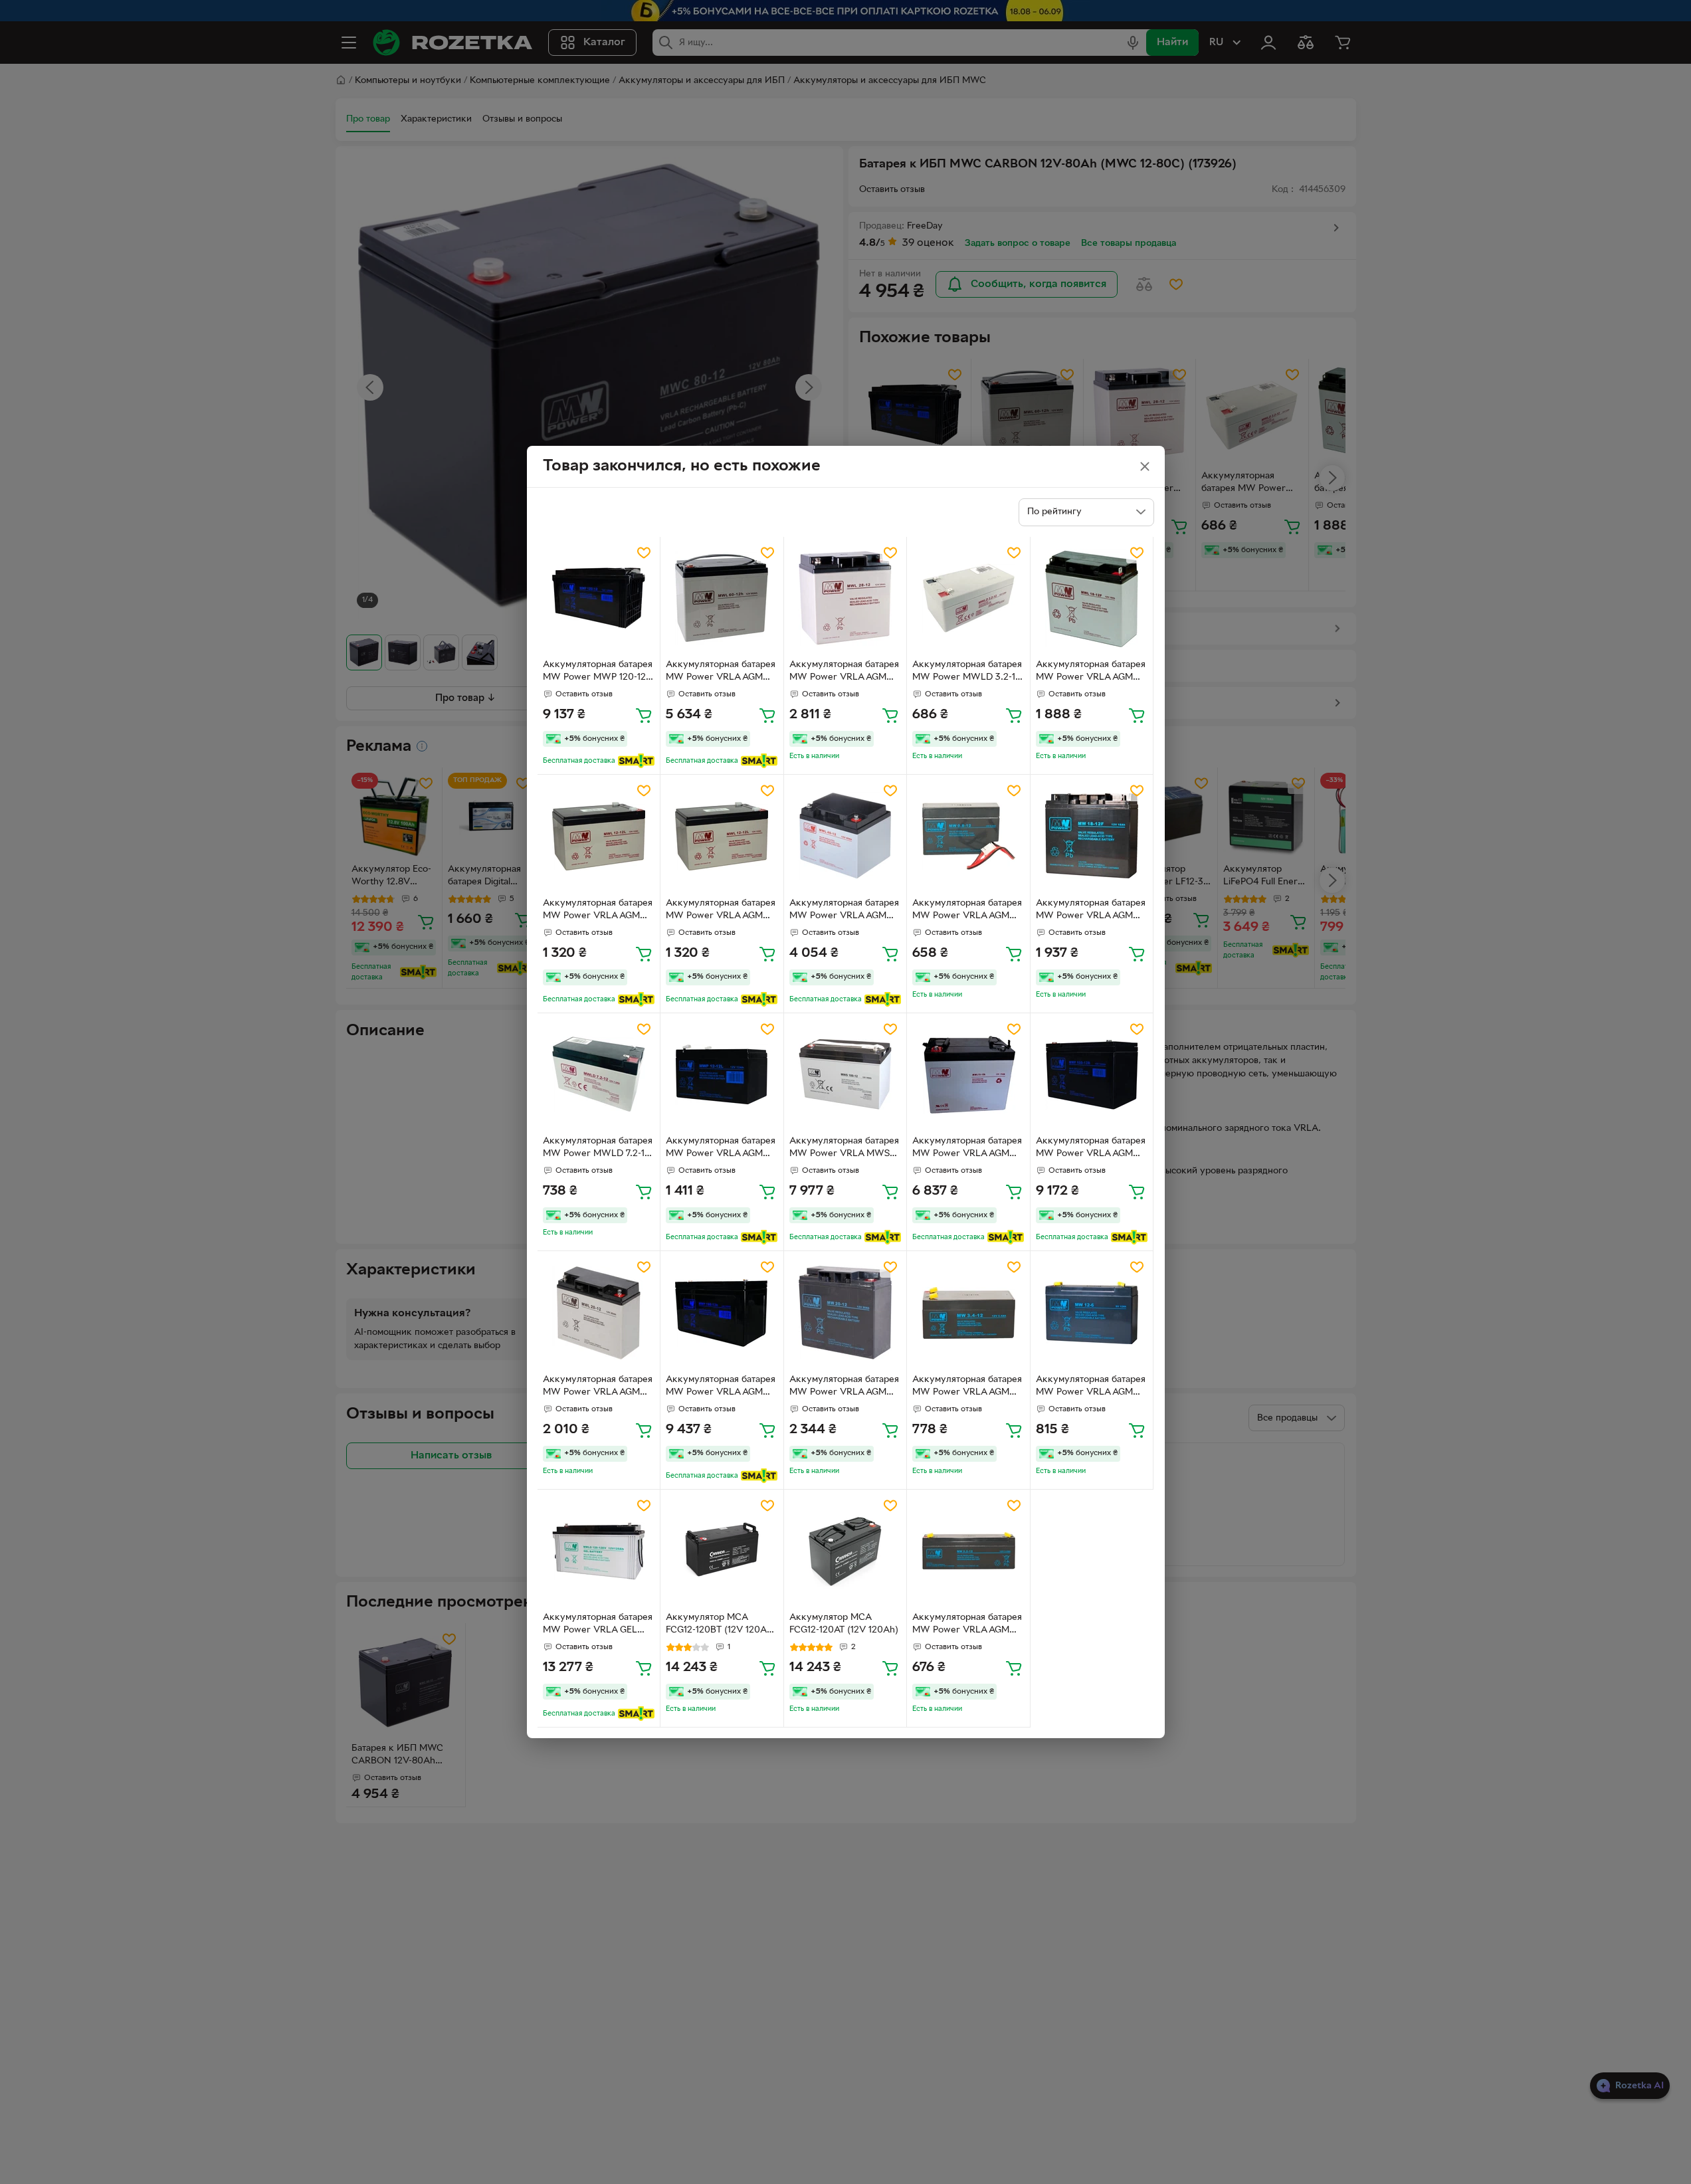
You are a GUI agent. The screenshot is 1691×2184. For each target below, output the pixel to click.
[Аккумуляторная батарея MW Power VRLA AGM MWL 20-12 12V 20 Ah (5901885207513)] (599, 1313)
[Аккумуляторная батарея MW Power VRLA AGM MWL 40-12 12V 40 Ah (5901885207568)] (845, 836)
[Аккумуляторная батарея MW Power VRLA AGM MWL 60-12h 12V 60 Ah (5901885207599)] (722, 598)
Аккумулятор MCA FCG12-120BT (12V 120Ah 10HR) (719, 1625)
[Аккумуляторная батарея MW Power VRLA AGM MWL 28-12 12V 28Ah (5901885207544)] (845, 598)
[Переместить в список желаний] (644, 553)
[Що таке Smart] (636, 761)
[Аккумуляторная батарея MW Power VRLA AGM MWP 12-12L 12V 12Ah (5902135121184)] (722, 1075)
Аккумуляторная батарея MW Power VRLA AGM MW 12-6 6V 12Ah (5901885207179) (1091, 1387)
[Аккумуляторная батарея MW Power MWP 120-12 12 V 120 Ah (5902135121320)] (599, 598)
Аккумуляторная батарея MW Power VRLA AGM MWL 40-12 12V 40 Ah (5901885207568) (844, 911)
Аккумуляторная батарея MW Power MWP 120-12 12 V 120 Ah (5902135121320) (598, 672)
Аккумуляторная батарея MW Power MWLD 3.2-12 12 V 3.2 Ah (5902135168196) (967, 672)
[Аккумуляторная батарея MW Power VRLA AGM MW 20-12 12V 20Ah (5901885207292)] (845, 1313)
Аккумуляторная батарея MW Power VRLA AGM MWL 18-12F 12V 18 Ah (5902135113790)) (1091, 672)
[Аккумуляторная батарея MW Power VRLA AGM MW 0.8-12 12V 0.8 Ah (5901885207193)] (968, 836)
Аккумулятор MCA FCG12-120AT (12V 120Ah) (844, 1624)
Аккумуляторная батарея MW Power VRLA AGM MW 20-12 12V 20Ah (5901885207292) (844, 1387)
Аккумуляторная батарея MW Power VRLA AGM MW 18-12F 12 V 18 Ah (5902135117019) (1091, 911)
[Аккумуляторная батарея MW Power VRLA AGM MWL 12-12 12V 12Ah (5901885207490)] (599, 836)
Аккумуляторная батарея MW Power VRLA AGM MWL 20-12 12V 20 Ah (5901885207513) (598, 1387)
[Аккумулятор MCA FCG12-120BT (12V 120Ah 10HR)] (722, 1551)
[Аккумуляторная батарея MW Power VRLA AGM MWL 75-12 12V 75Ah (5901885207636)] (968, 1075)
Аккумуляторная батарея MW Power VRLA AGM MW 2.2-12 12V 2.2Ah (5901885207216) (967, 1625)
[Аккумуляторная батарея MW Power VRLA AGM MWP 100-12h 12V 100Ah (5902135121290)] (722, 1313)
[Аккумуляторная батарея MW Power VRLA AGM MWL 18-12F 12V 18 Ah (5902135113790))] (1092, 598)
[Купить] (644, 715)
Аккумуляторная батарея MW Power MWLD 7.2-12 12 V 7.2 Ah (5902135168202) (598, 1149)
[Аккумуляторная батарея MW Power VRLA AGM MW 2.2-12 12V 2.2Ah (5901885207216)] (968, 1551)
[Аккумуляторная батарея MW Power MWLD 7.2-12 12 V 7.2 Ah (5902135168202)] (599, 1075)
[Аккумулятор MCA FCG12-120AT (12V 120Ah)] (845, 1551)
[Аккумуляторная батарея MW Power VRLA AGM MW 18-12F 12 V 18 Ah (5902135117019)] (1092, 836)
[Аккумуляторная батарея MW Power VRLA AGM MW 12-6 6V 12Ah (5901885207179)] (1092, 1313)
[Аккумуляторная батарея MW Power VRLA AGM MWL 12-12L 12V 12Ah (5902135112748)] (722, 836)
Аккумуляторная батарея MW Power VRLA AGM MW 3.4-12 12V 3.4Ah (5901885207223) (967, 1387)
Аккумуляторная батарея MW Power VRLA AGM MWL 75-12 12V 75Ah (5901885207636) (967, 1149)
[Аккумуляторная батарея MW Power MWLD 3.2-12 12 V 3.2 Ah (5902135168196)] (968, 598)
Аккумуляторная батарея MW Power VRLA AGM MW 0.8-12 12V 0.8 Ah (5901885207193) (967, 911)
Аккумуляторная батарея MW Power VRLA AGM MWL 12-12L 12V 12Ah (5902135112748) (721, 911)
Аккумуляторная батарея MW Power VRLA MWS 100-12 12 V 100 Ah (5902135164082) (844, 1149)
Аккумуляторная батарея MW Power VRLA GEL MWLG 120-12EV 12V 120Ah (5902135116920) (598, 1625)
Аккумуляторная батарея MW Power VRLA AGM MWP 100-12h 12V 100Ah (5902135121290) (721, 1387)
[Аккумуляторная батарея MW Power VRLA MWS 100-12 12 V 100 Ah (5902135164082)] (845, 1075)
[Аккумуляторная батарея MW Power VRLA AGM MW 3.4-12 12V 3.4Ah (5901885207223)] (968, 1313)
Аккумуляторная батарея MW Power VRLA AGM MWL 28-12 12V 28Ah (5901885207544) (844, 672)
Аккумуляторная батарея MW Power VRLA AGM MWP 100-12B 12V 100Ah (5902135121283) (1091, 1149)
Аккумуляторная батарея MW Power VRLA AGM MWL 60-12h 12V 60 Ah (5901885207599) (721, 672)
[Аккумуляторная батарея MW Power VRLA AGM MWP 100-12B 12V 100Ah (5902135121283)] (1092, 1075)
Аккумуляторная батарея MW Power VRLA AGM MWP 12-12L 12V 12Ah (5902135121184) (721, 1149)
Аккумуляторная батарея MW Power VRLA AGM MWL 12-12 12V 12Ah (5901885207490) (598, 911)
